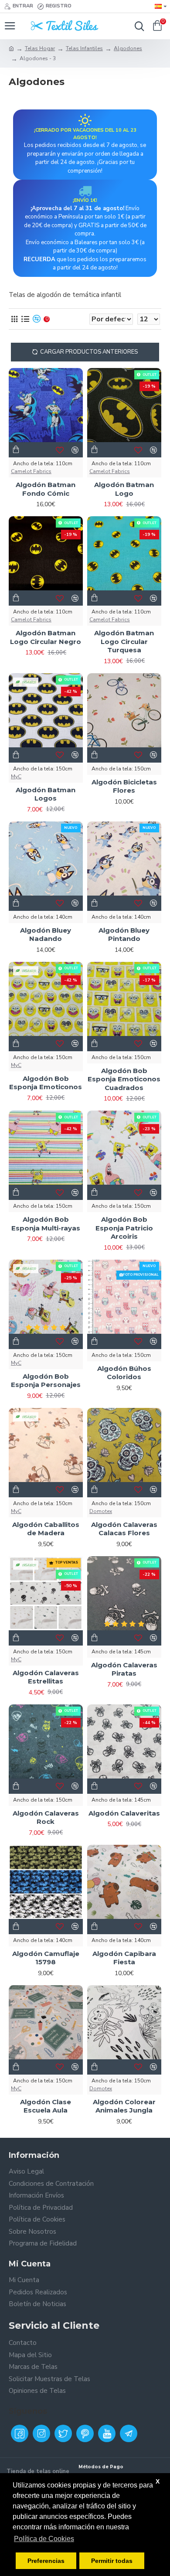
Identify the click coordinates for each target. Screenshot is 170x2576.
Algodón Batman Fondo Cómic (46, 489)
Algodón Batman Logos (46, 794)
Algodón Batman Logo (124, 489)
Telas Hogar (40, 48)
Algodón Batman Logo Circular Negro (46, 637)
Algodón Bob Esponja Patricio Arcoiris (124, 1228)
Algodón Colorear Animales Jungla (124, 2106)
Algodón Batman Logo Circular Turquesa (124, 641)
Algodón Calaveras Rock (46, 1818)
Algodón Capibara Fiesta (124, 1958)
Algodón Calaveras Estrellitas (46, 1677)
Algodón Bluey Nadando (46, 935)
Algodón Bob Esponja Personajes (46, 1381)
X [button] (158, 2481)
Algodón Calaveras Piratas (124, 1669)
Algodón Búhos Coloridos (124, 1373)
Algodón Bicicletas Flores (124, 786)
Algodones (128, 48)
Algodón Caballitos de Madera (46, 1529)
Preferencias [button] (46, 2561)
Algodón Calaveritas (124, 1813)
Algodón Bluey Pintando (124, 935)
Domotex (101, 1511)
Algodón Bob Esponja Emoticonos (46, 1083)
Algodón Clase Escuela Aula (46, 2106)
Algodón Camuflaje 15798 (46, 1958)
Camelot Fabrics (31, 471)
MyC (16, 777)
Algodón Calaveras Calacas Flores (124, 1529)
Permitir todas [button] (112, 2561)
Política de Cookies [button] (44, 2539)
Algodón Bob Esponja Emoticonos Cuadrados (124, 1079)
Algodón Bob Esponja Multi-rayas (46, 1224)
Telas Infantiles (84, 48)
